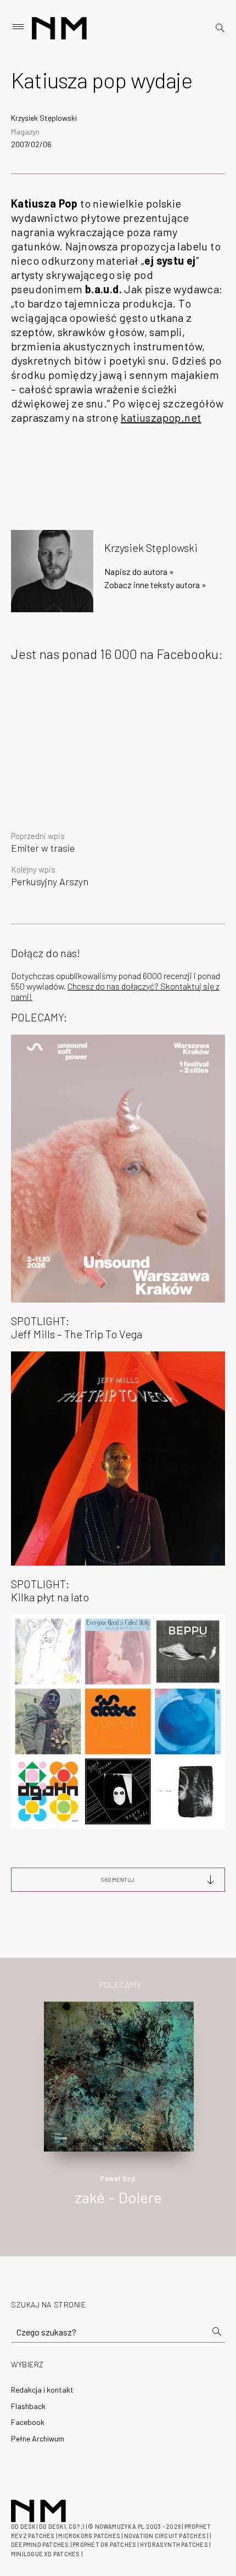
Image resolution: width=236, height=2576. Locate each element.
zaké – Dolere (118, 2197)
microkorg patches (89, 2536)
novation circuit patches (165, 2536)
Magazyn (25, 132)
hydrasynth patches (174, 2544)
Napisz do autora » (139, 571)
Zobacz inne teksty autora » (155, 585)
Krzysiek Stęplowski (44, 118)
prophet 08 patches (104, 2544)
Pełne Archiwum (38, 2438)
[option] (118, 2115)
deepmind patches (40, 2544)
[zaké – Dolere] (119, 2075)
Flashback (28, 2406)
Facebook (28, 2422)
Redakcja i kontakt (42, 2390)
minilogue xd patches (45, 2554)
